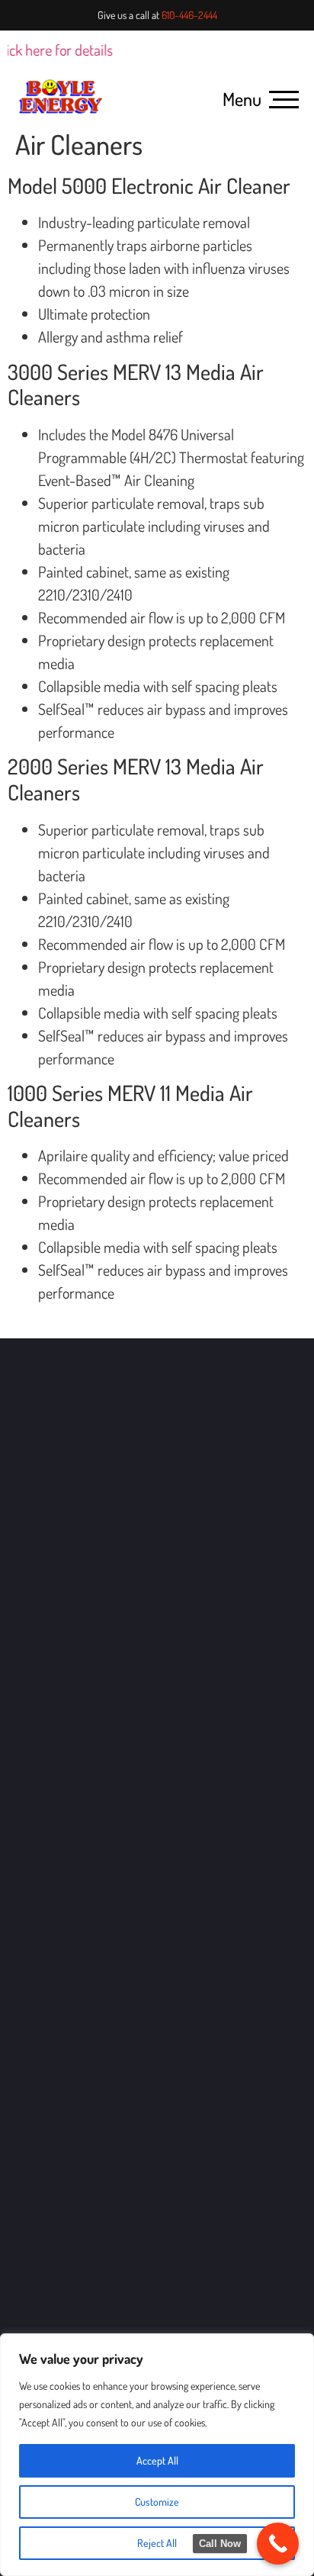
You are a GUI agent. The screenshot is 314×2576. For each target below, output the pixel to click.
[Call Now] (278, 2544)
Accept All (157, 2460)
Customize (157, 2502)
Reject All (157, 2543)
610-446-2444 (189, 15)
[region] (157, 2455)
